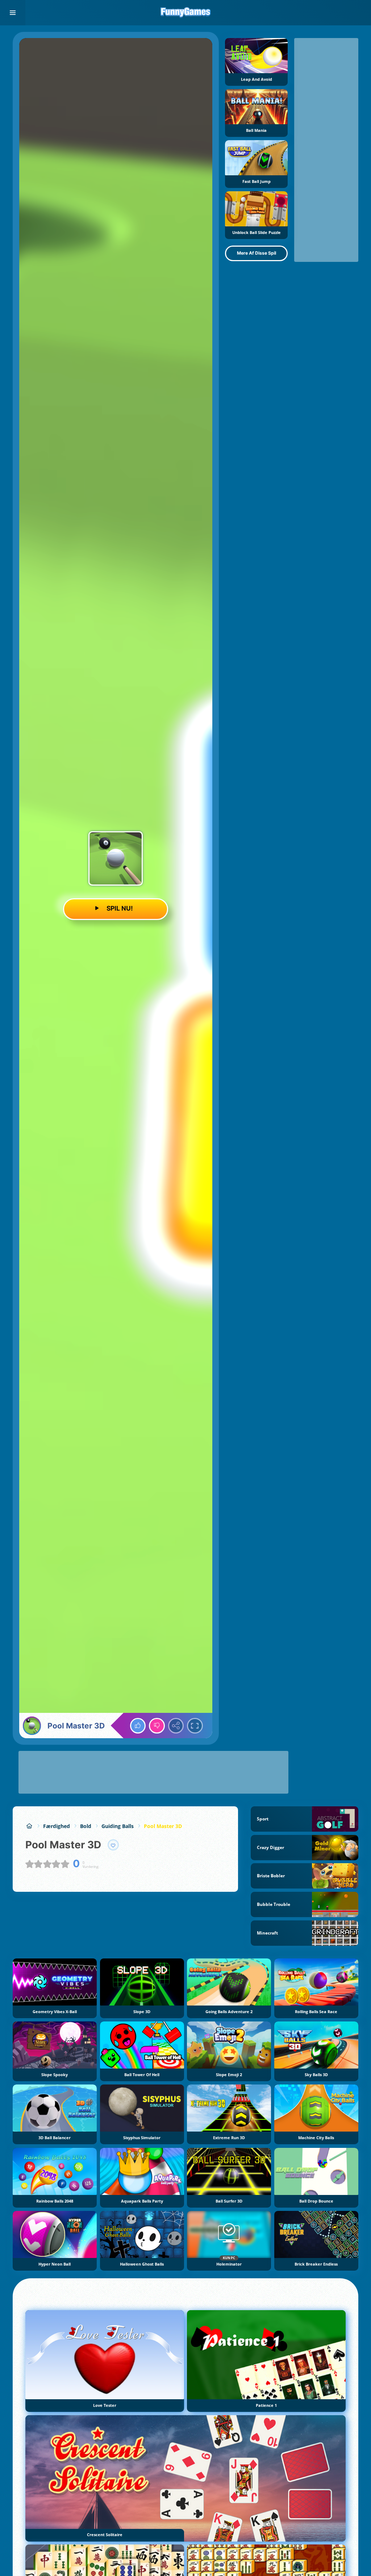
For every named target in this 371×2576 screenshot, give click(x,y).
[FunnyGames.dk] (29, 1826)
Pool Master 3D (163, 1826)
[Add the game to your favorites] (113, 1845)
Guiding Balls (118, 1826)
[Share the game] (176, 1726)
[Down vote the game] (157, 1726)
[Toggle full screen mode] (195, 1726)
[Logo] (185, 13)
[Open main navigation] (13, 13)
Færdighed (57, 1826)
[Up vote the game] (138, 1726)
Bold (86, 1826)
